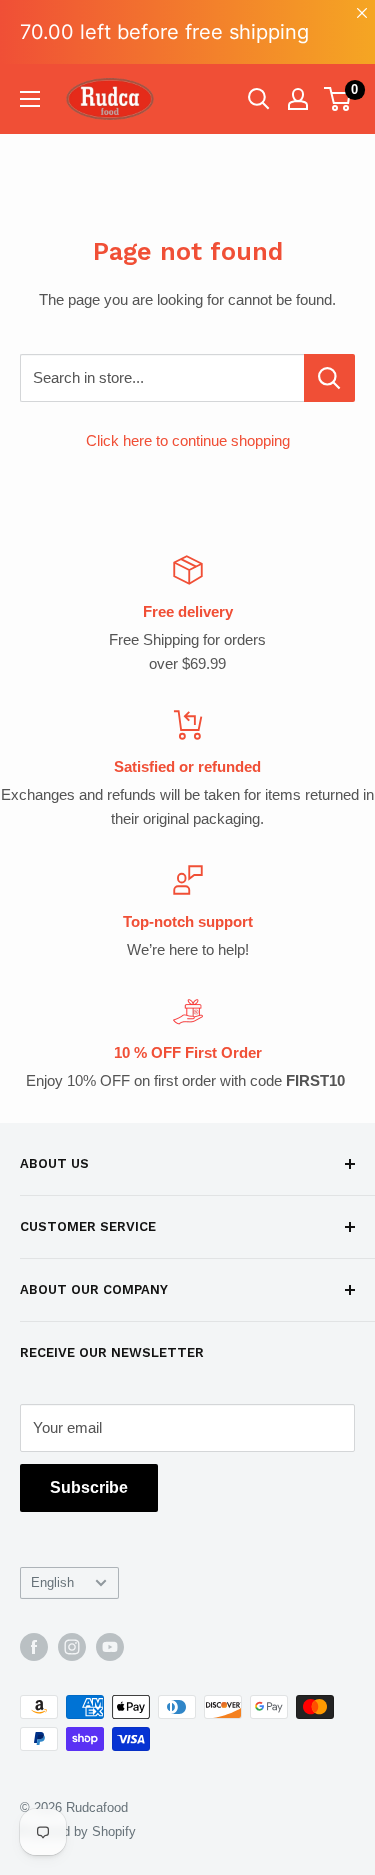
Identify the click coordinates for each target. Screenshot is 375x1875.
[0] (338, 99)
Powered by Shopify (78, 1831)
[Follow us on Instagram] (72, 1647)
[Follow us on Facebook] (34, 1647)
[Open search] (259, 99)
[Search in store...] (329, 378)
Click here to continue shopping (188, 440)
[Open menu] (30, 99)
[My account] (298, 99)
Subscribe (89, 1487)
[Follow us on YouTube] (110, 1647)
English (52, 1582)
